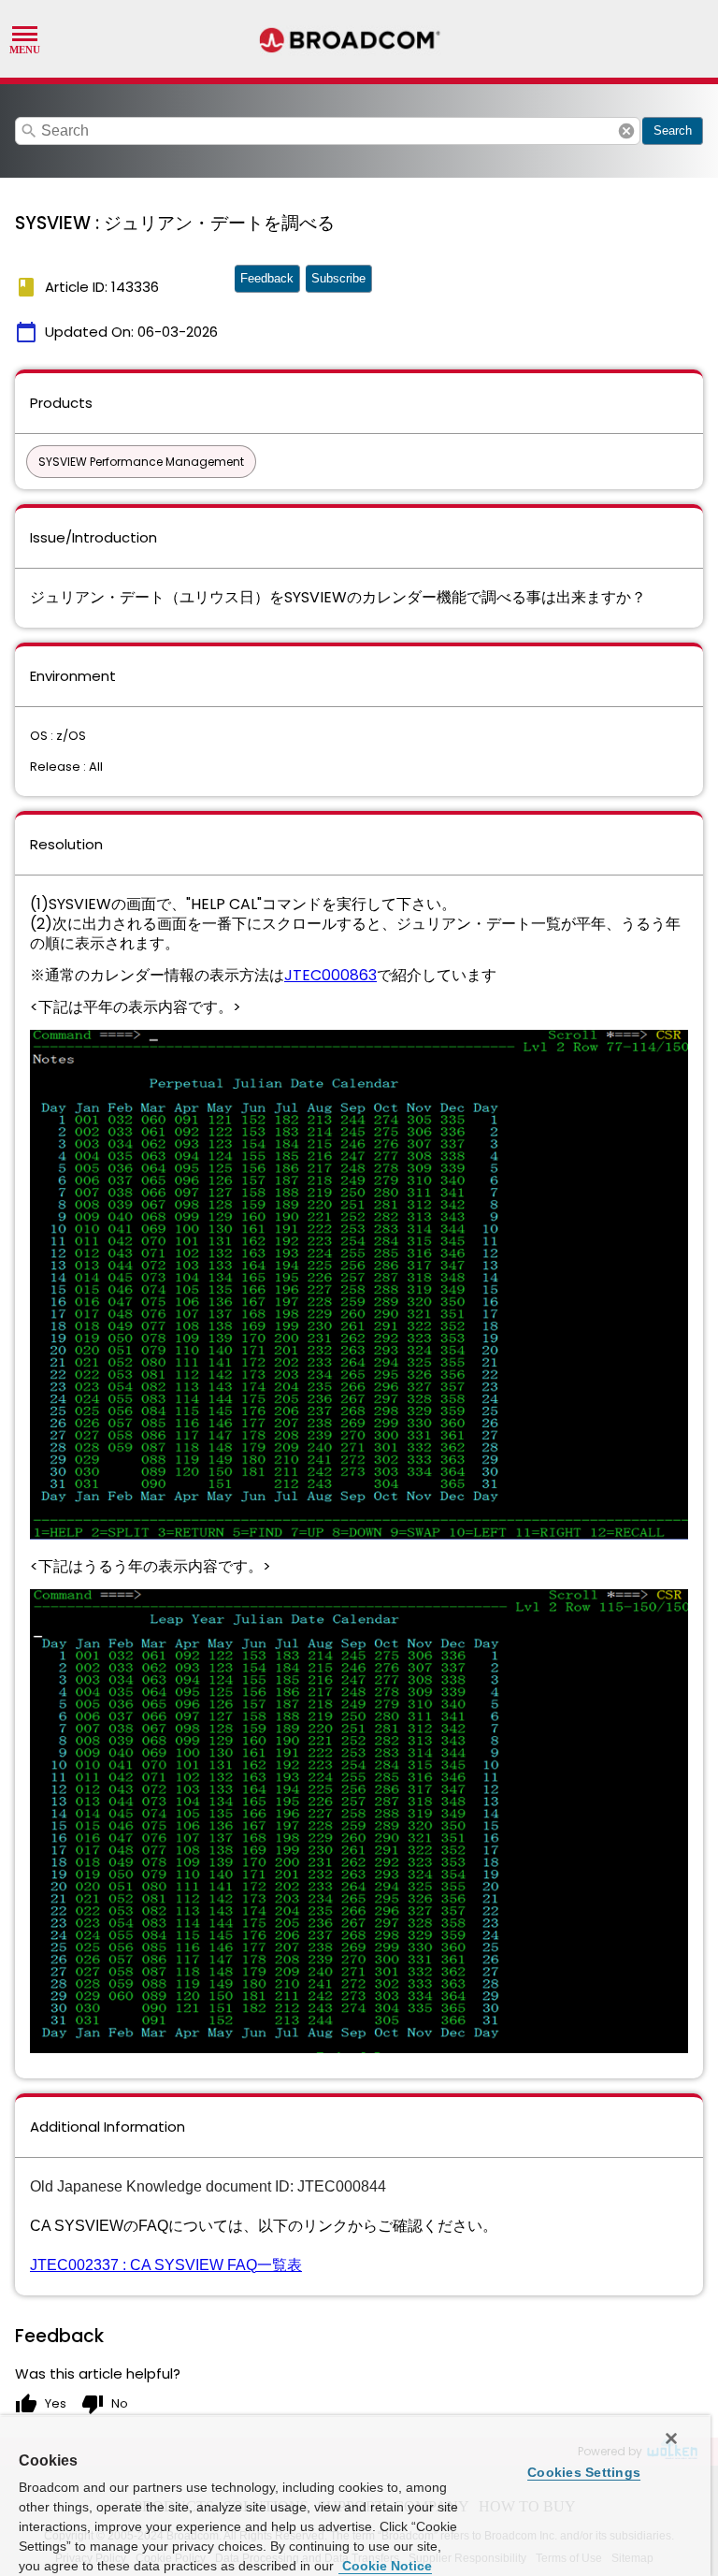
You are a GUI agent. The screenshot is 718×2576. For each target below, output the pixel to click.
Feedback (267, 278)
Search (673, 130)
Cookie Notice (385, 2566)
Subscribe (338, 278)
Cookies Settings (584, 2472)
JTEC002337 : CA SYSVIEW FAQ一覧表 (166, 2265)
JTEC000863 (330, 975)
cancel (626, 131)
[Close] (671, 2439)
